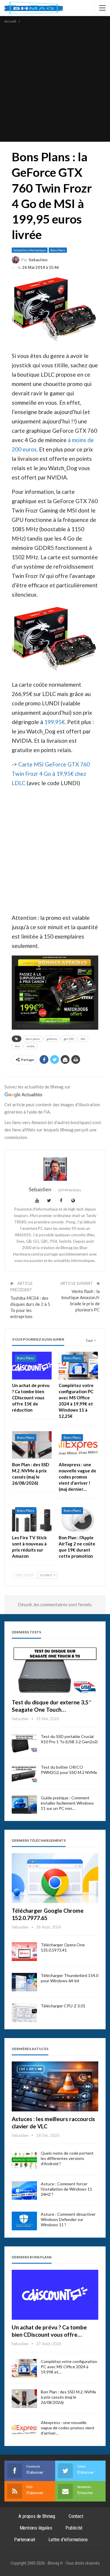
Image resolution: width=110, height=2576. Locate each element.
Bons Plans (58, 250)
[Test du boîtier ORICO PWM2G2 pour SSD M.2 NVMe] (24, 1774)
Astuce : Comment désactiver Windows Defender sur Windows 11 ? (68, 2219)
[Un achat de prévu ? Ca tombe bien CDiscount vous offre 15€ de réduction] (32, 1365)
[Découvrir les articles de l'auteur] (55, 1169)
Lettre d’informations (68, 2539)
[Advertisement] (55, 82)
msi (17, 1046)
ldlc (83, 1039)
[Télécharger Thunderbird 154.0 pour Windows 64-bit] (24, 1982)
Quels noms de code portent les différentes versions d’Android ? (67, 2158)
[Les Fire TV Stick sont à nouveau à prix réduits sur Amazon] (32, 1518)
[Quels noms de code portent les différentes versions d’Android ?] (24, 2160)
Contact (76, 2516)
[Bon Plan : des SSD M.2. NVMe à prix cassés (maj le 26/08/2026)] (32, 1445)
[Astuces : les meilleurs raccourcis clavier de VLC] (55, 2086)
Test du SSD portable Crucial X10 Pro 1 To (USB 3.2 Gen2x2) (69, 1739)
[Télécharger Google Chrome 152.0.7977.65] (55, 1878)
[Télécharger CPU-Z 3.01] (24, 2013)
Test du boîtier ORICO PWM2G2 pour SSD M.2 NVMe (69, 1770)
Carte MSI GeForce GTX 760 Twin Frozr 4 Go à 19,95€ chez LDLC (51, 774)
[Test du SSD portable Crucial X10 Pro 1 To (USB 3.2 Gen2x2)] (24, 1743)
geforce (52, 1039)
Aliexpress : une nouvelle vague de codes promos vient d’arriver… (68, 2428)
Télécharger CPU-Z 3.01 (63, 2006)
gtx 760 (69, 1039)
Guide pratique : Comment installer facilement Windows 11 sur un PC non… (67, 1803)
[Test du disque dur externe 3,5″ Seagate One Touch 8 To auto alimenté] (55, 1670)
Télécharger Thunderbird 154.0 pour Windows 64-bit (70, 1978)
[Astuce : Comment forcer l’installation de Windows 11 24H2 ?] (24, 2191)
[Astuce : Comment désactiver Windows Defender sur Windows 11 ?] (24, 2221)
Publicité (74, 2528)
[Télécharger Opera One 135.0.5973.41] (24, 1952)
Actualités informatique (30, 250)
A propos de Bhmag (37, 2516)
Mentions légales (36, 2528)
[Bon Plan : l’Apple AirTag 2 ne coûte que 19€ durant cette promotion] (78, 1518)
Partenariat (25, 2539)
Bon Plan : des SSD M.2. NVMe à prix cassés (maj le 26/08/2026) (68, 2397)
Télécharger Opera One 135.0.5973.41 (63, 1947)
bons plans (33, 1039)
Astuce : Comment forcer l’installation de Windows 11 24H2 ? (66, 2189)
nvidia (31, 1046)
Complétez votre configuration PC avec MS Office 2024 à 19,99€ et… (69, 2367)
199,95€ (55, 722)
